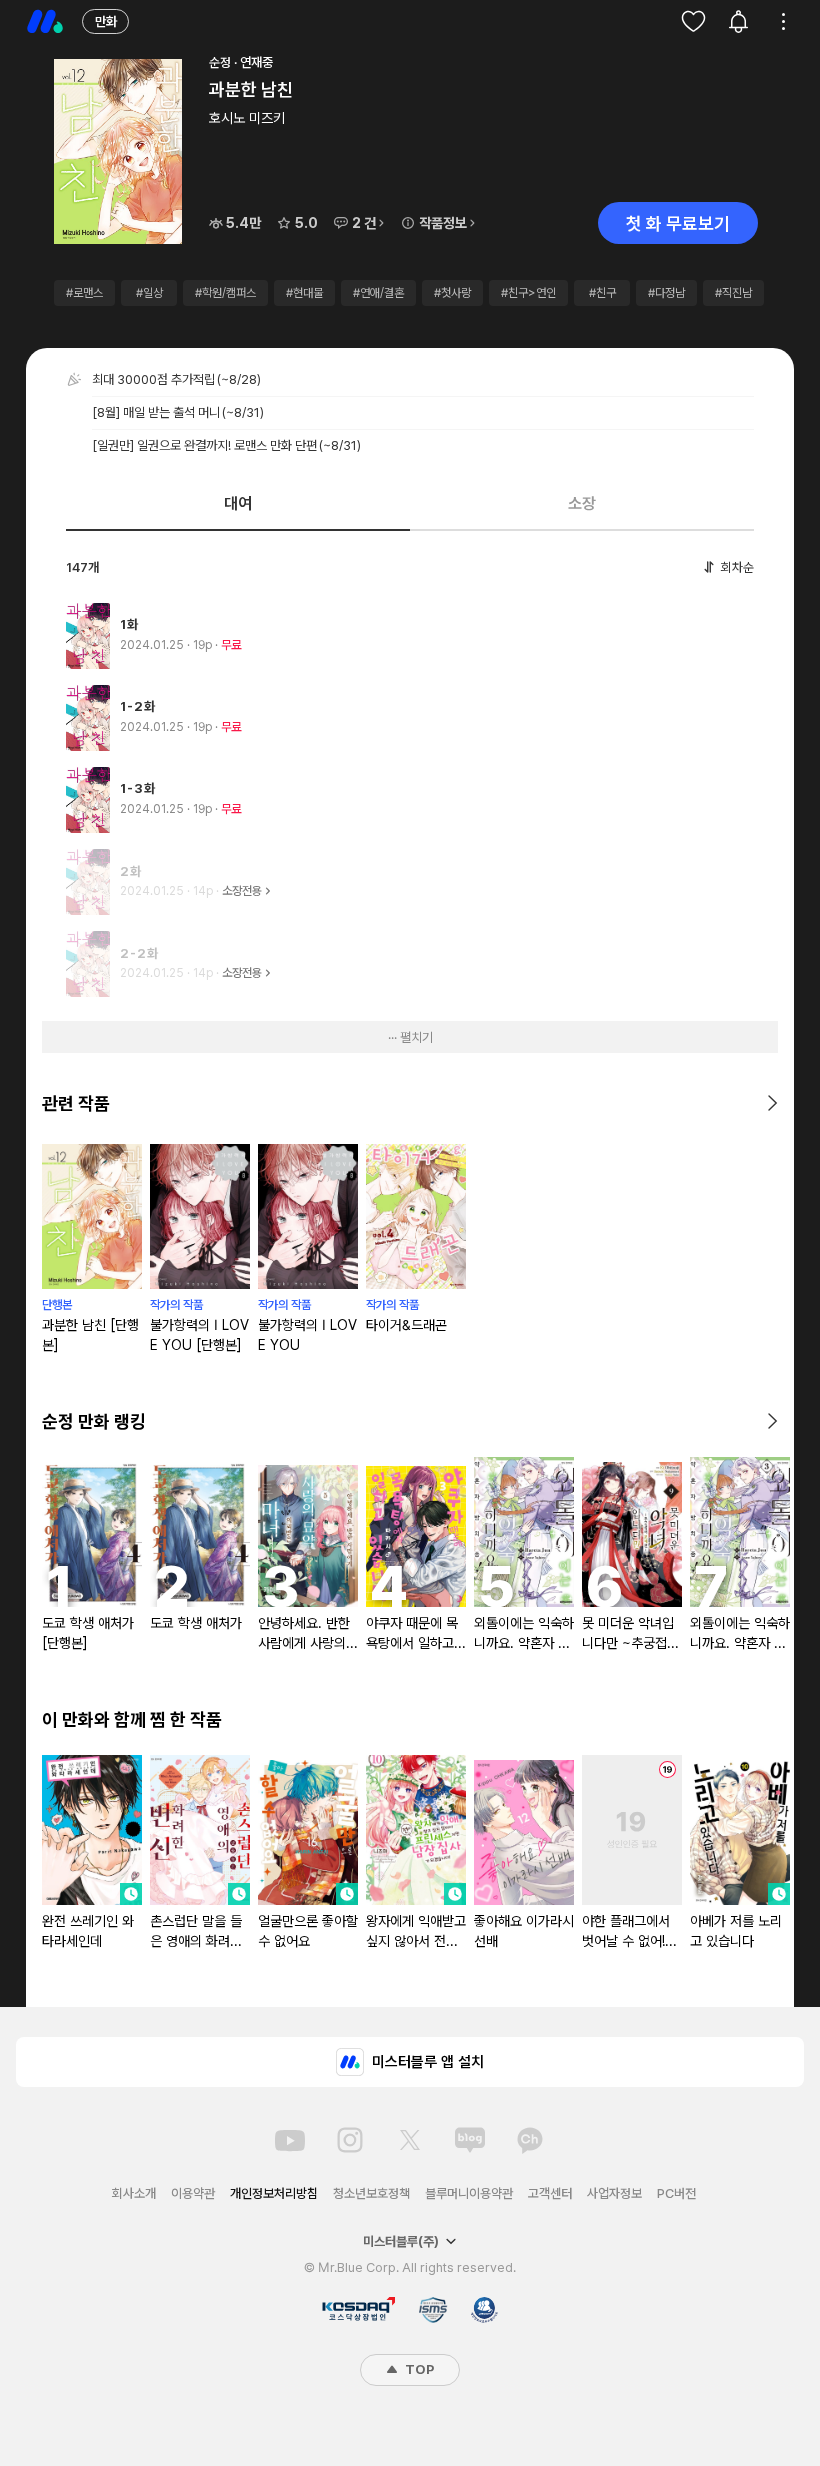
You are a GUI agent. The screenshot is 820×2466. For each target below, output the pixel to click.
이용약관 (193, 2193)
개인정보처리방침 (274, 2193)
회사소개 (134, 2193)
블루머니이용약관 (469, 2193)
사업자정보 (614, 2193)
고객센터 (550, 2193)
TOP (418, 2369)
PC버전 (676, 2193)
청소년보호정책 (371, 2193)
